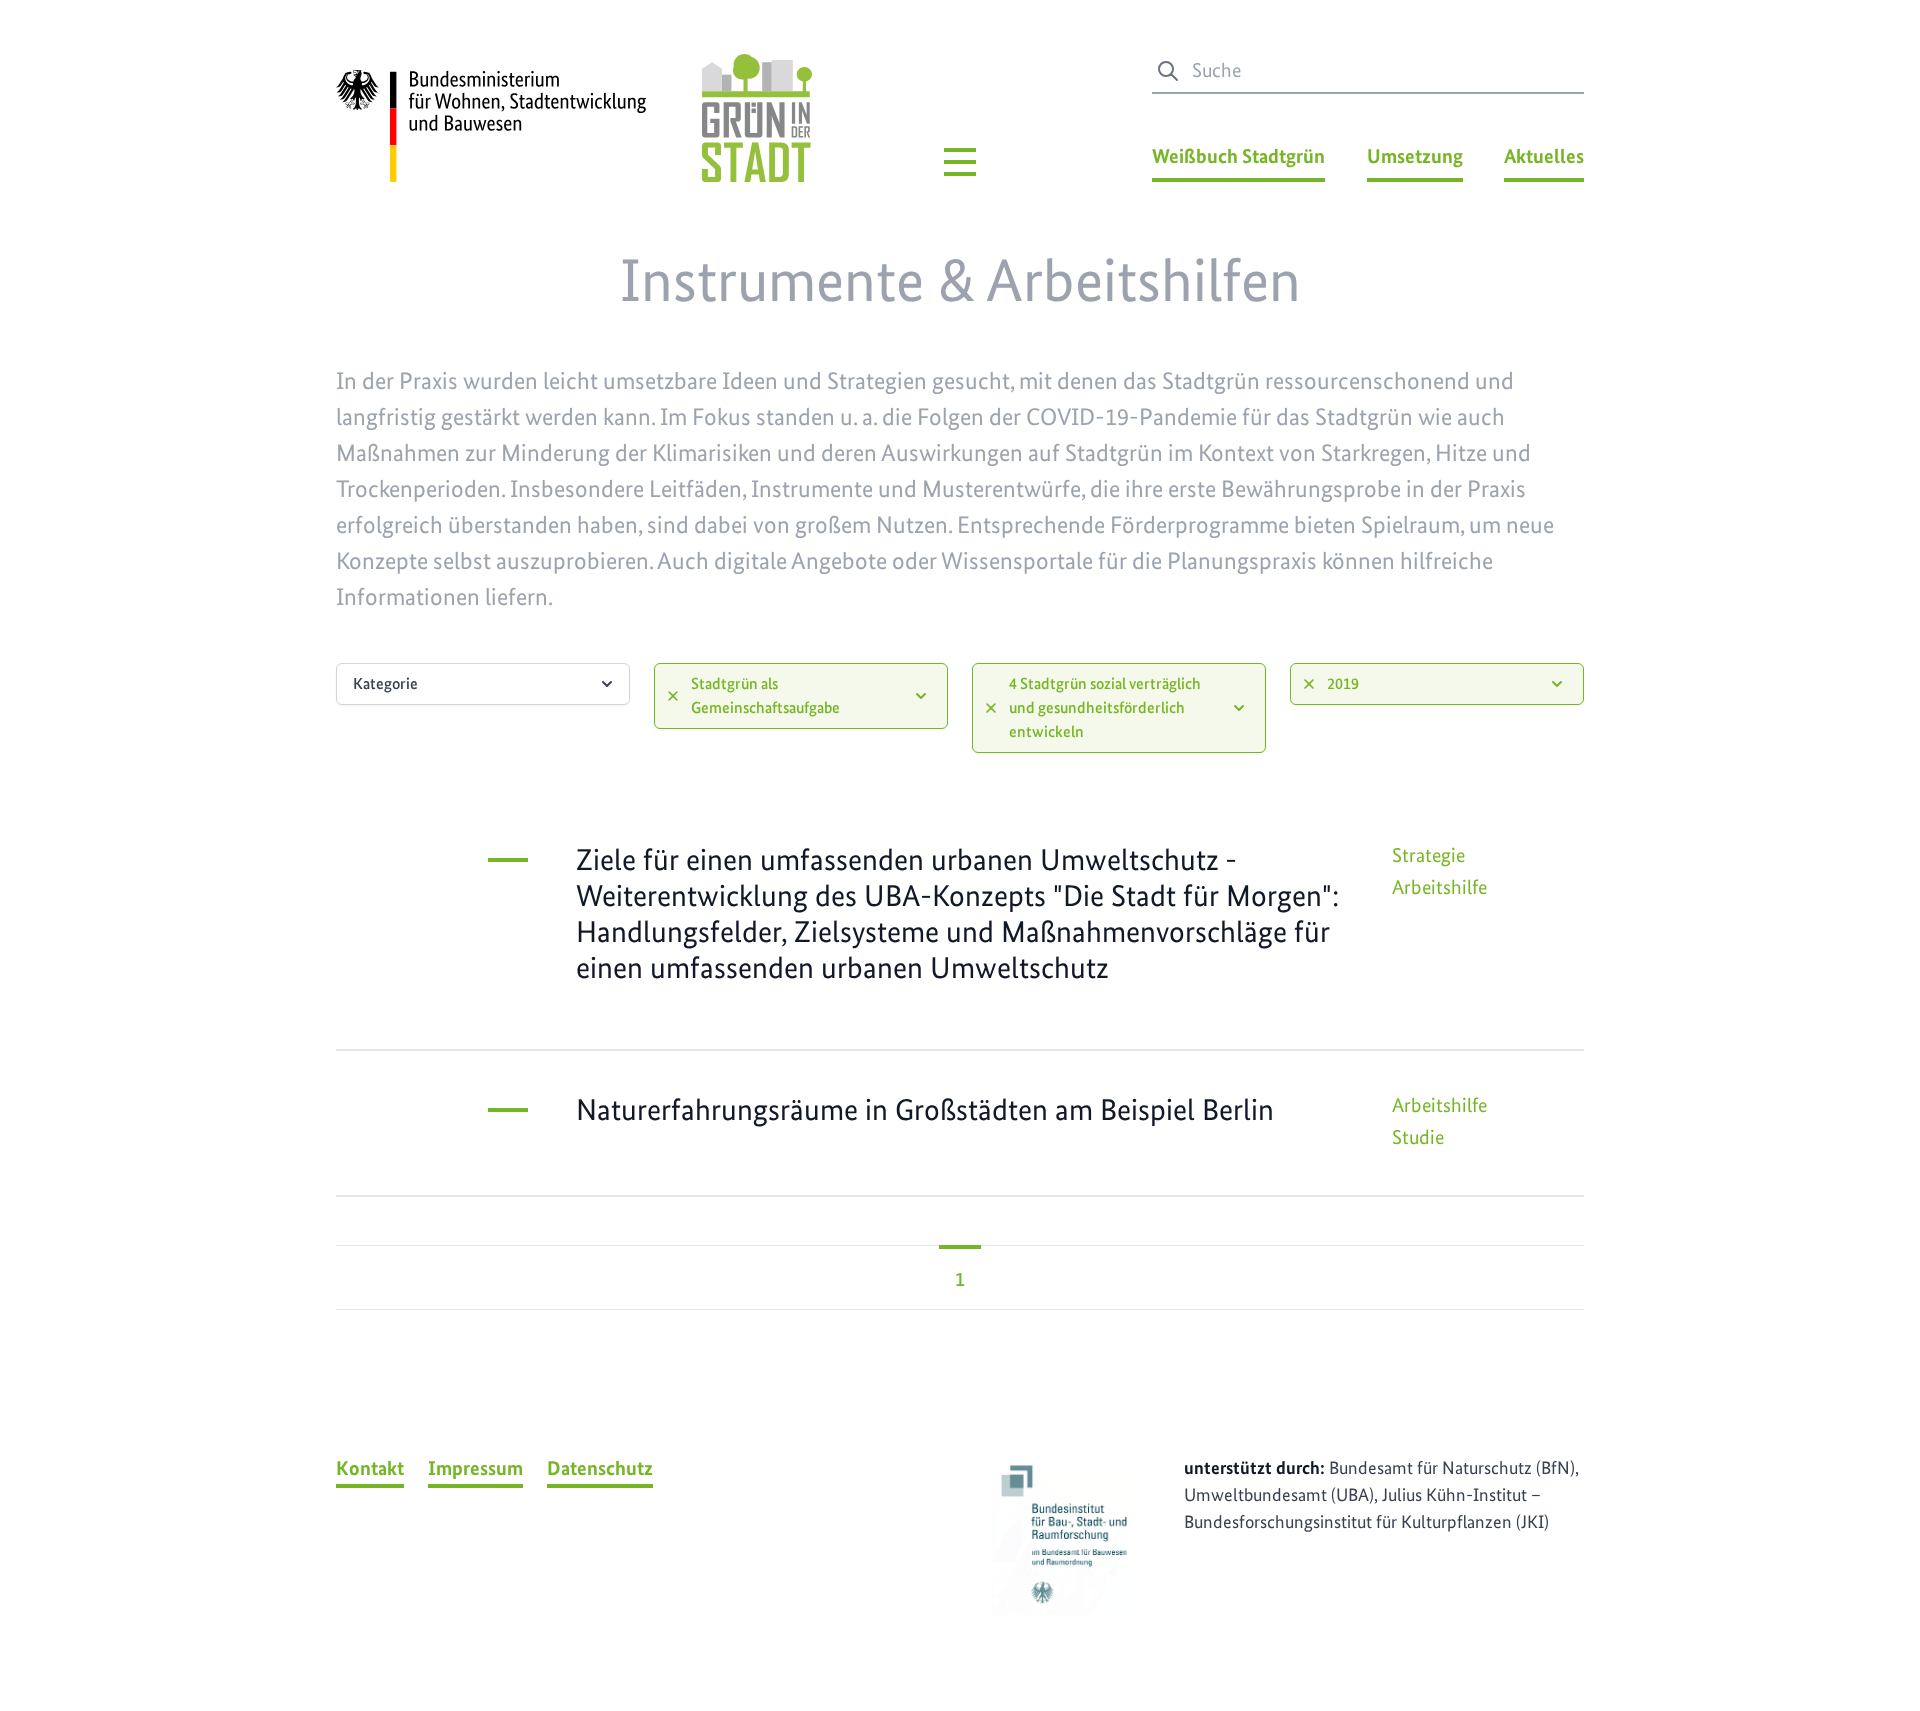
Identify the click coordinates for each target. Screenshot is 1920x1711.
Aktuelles (1544, 156)
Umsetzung (1415, 156)
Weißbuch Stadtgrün (1238, 156)
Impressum (475, 1468)
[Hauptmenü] (960, 162)
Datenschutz (600, 1468)
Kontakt (370, 1468)
